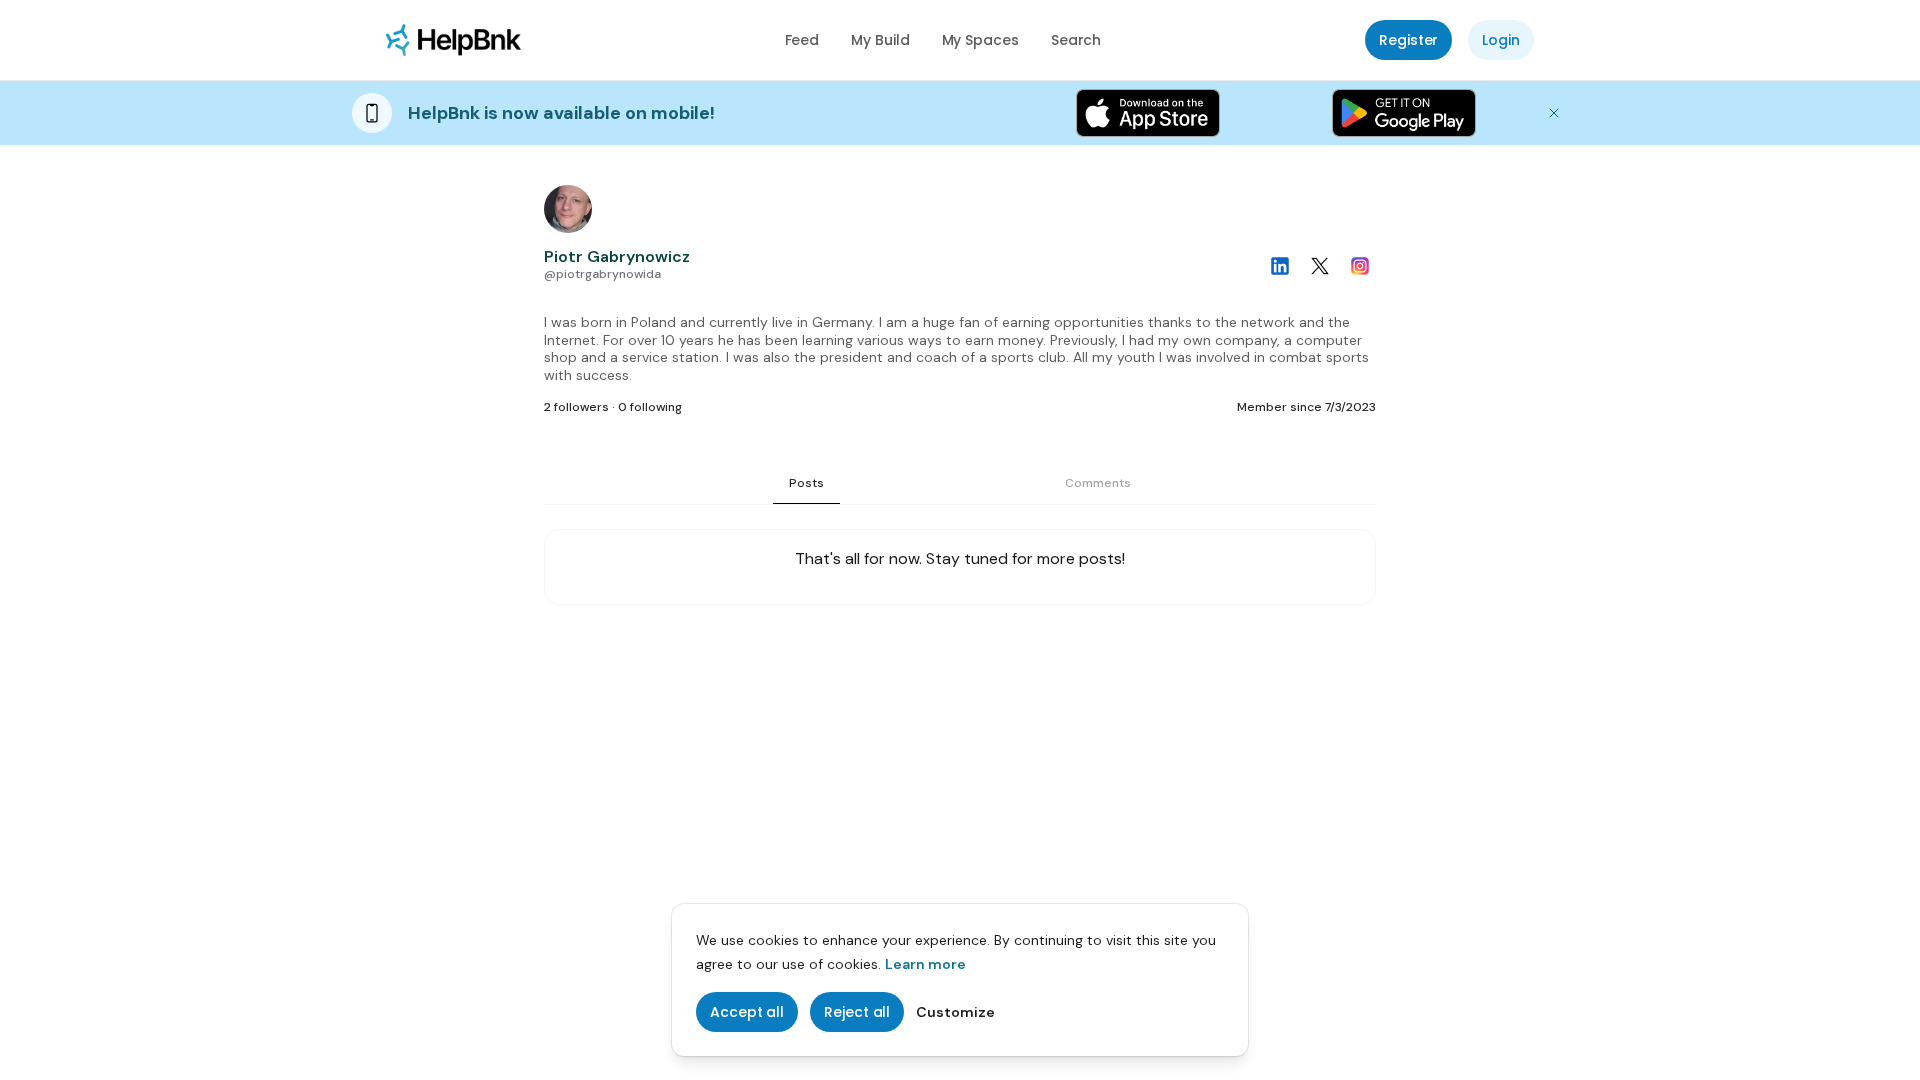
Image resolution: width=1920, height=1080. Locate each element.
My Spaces (980, 40)
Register (1408, 40)
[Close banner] (1554, 113)
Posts (806, 483)
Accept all (747, 1012)
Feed (802, 40)
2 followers (576, 407)
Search (1076, 40)
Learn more (925, 964)
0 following (650, 407)
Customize (955, 1012)
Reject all (857, 1012)
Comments (1098, 483)
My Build (880, 40)
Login (1501, 40)
